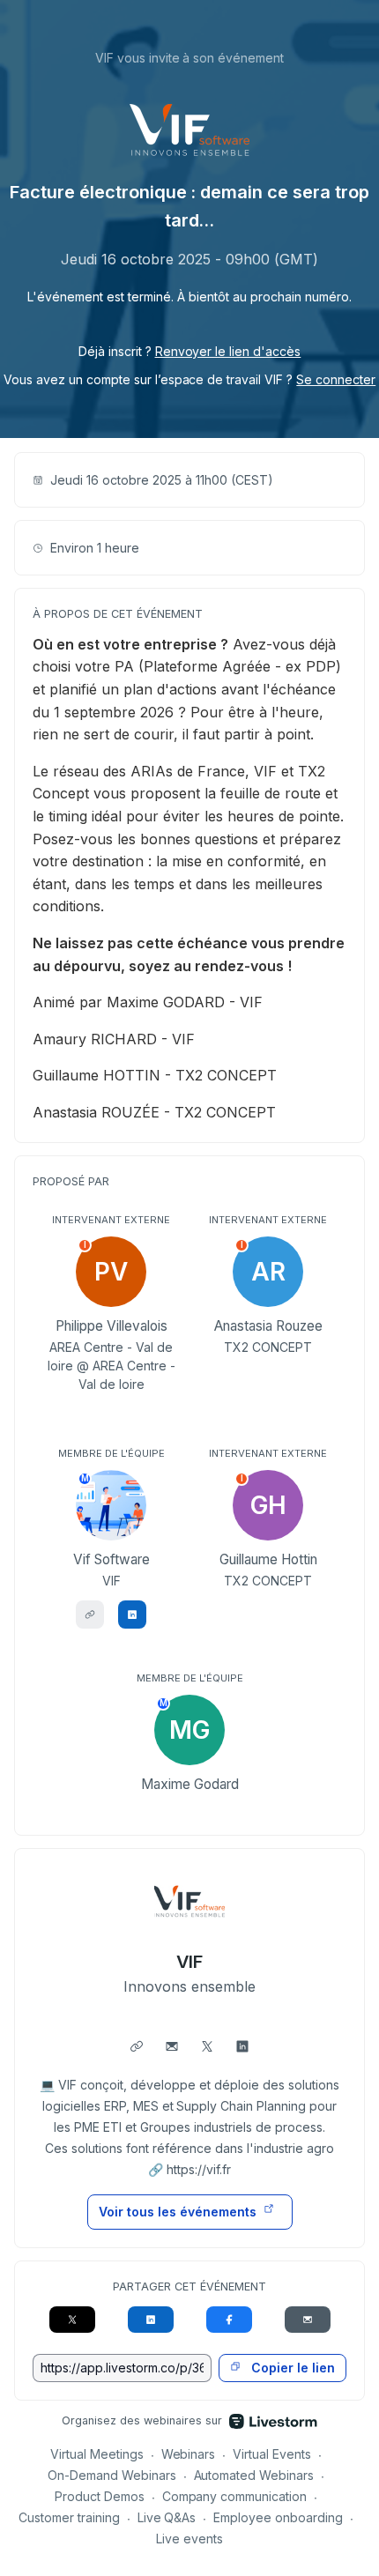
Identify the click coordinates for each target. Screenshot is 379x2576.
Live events (189, 2539)
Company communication (235, 2496)
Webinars (189, 2454)
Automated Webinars (254, 2475)
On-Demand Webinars (112, 2475)
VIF (190, 1962)
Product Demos (100, 2496)
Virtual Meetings (97, 2454)
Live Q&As (167, 2517)
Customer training (69, 2517)
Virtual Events (272, 2454)
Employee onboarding (278, 2517)
